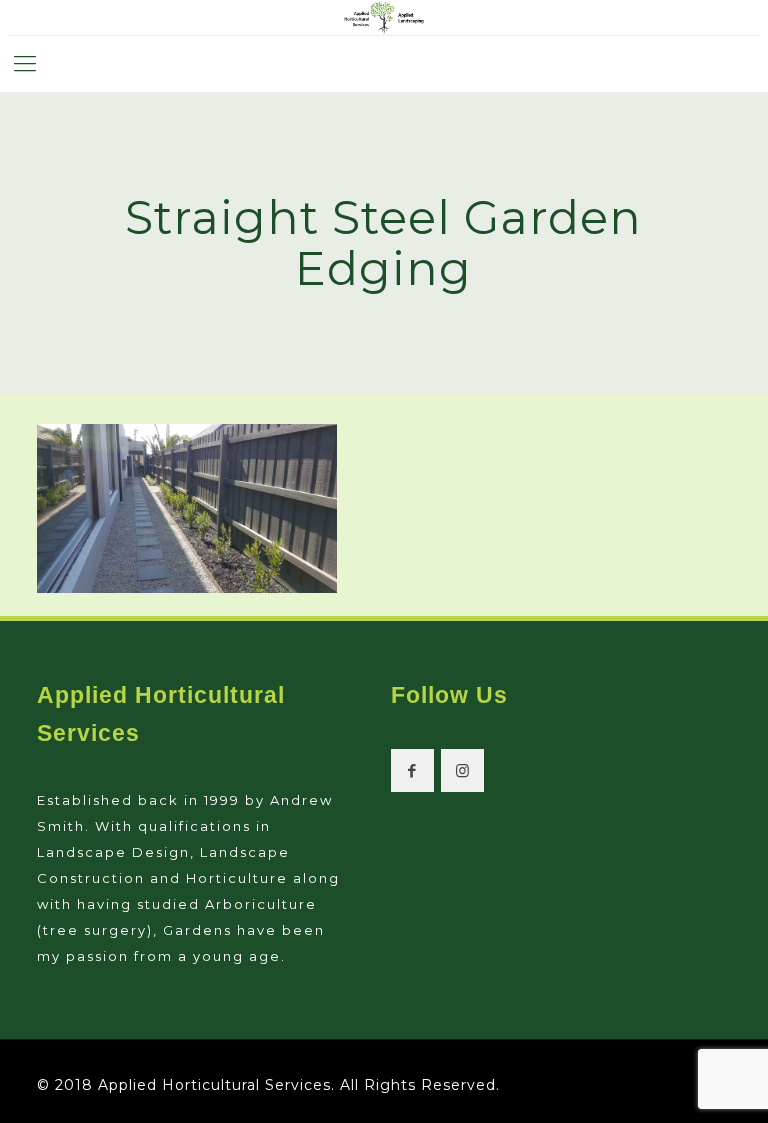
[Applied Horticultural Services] (384, 17)
